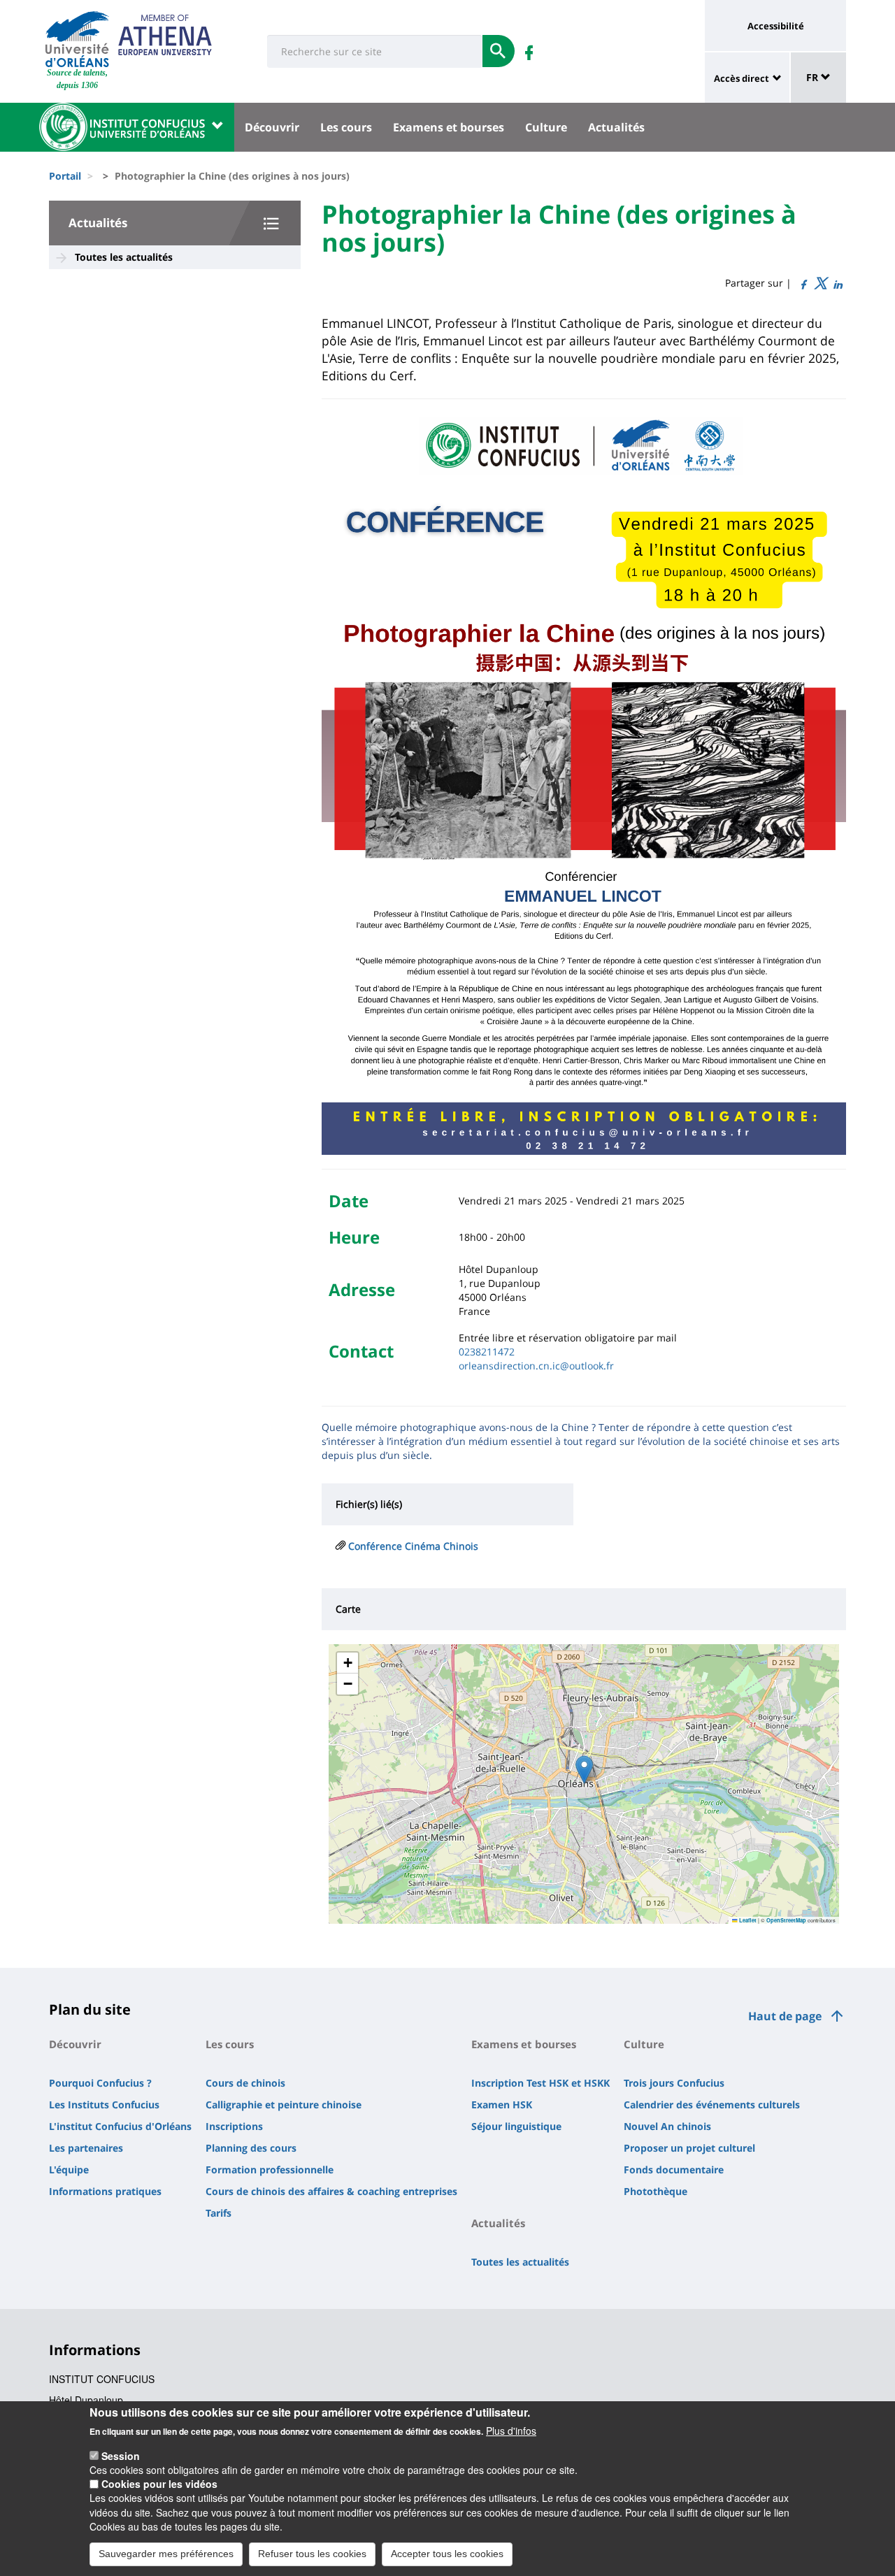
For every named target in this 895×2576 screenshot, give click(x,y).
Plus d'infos (511, 2431)
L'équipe (69, 2170)
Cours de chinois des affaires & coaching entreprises (331, 2191)
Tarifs (219, 2213)
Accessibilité (776, 26)
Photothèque (656, 2191)
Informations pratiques (105, 2191)
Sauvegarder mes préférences (166, 2554)
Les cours (346, 127)
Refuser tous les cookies (312, 2554)
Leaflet (747, 1920)
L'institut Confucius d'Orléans (120, 2126)
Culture (546, 127)
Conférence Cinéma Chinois (413, 1546)
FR (814, 77)
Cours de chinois (245, 2083)
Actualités (616, 127)
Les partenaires (86, 2148)
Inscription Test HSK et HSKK (540, 2083)
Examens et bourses (449, 127)
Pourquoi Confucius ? (100, 2083)
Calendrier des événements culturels (712, 2104)
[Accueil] (77, 39)
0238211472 (487, 1352)
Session (121, 2455)
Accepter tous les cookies (447, 2554)
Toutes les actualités (124, 257)
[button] (584, 1770)
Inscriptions (234, 2126)
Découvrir (272, 127)
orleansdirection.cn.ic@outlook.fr (536, 1366)
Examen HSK (502, 2104)
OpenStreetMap (786, 1920)
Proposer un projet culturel (689, 2148)
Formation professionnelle (270, 2170)
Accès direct (742, 78)
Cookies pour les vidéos (159, 2484)
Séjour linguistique (516, 2126)
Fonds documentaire (674, 2170)
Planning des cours (251, 2148)
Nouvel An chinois (667, 2126)
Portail (65, 176)
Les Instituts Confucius (104, 2104)
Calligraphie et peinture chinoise (284, 2104)
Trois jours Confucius (674, 2083)
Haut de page (785, 2016)
